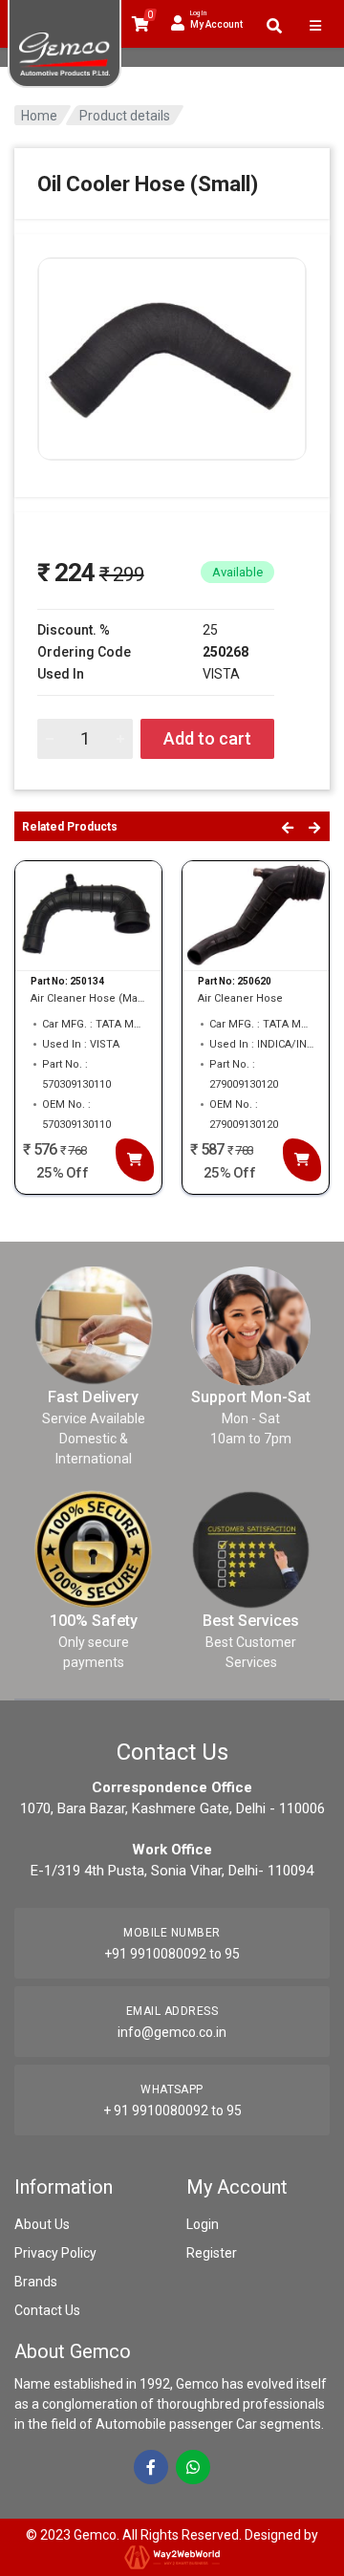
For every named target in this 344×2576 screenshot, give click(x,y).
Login (203, 2224)
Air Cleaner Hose (240, 998)
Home (39, 116)
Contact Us (47, 2310)
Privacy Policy (55, 2253)
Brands (36, 2282)
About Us (42, 2224)
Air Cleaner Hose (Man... (88, 998)
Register (212, 2253)
